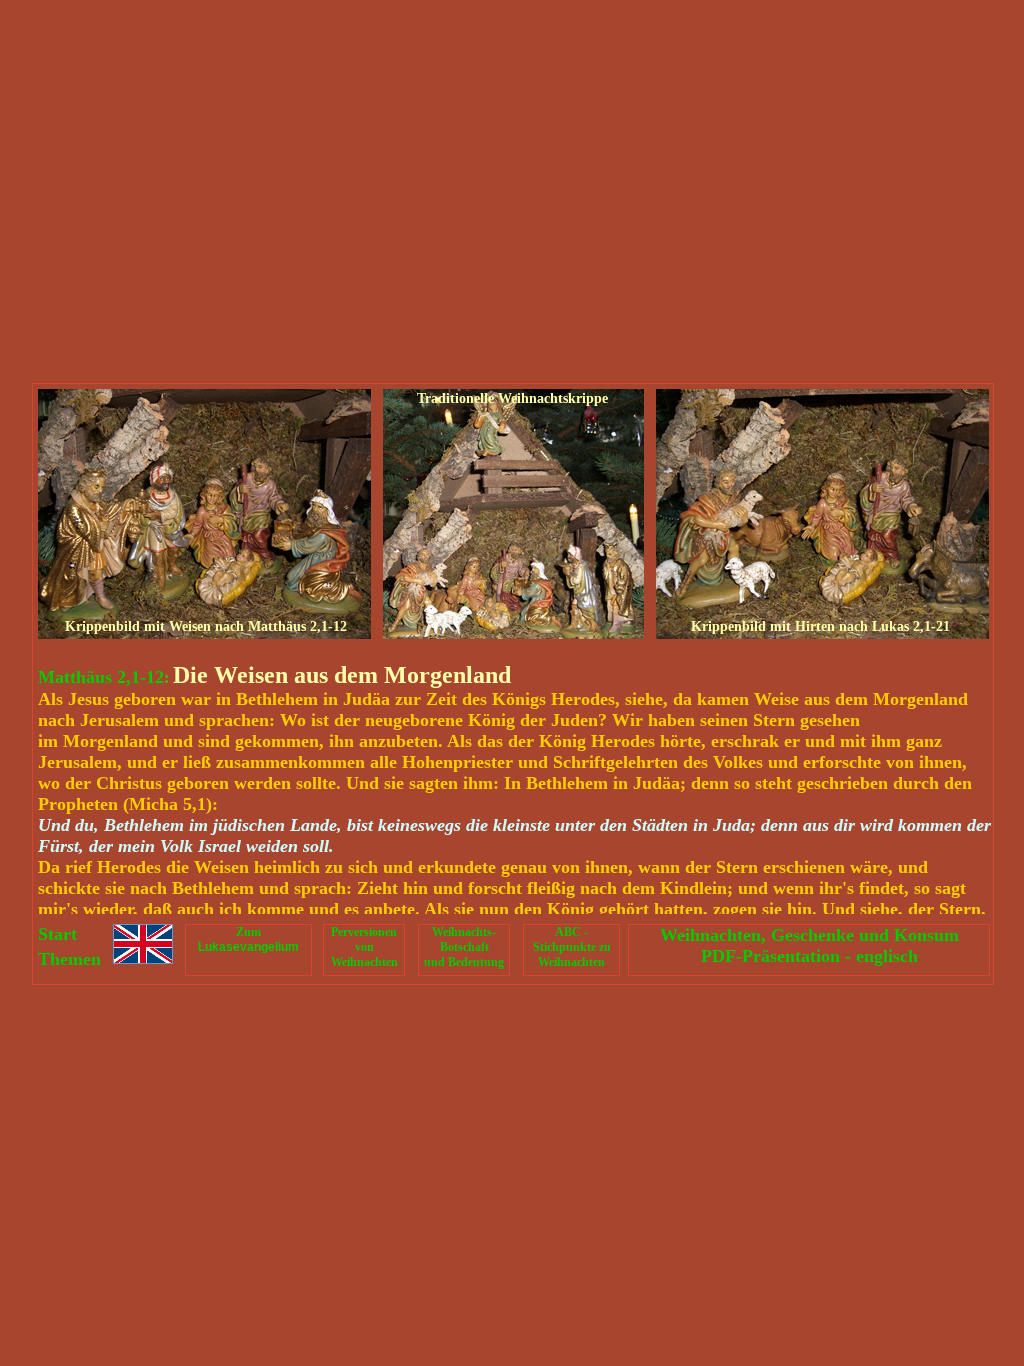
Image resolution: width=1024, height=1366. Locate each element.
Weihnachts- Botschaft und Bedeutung (464, 947)
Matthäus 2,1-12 (101, 677)
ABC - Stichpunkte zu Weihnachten (572, 947)
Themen (69, 959)
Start (57, 934)
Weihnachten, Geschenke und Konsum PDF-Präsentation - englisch (809, 945)
